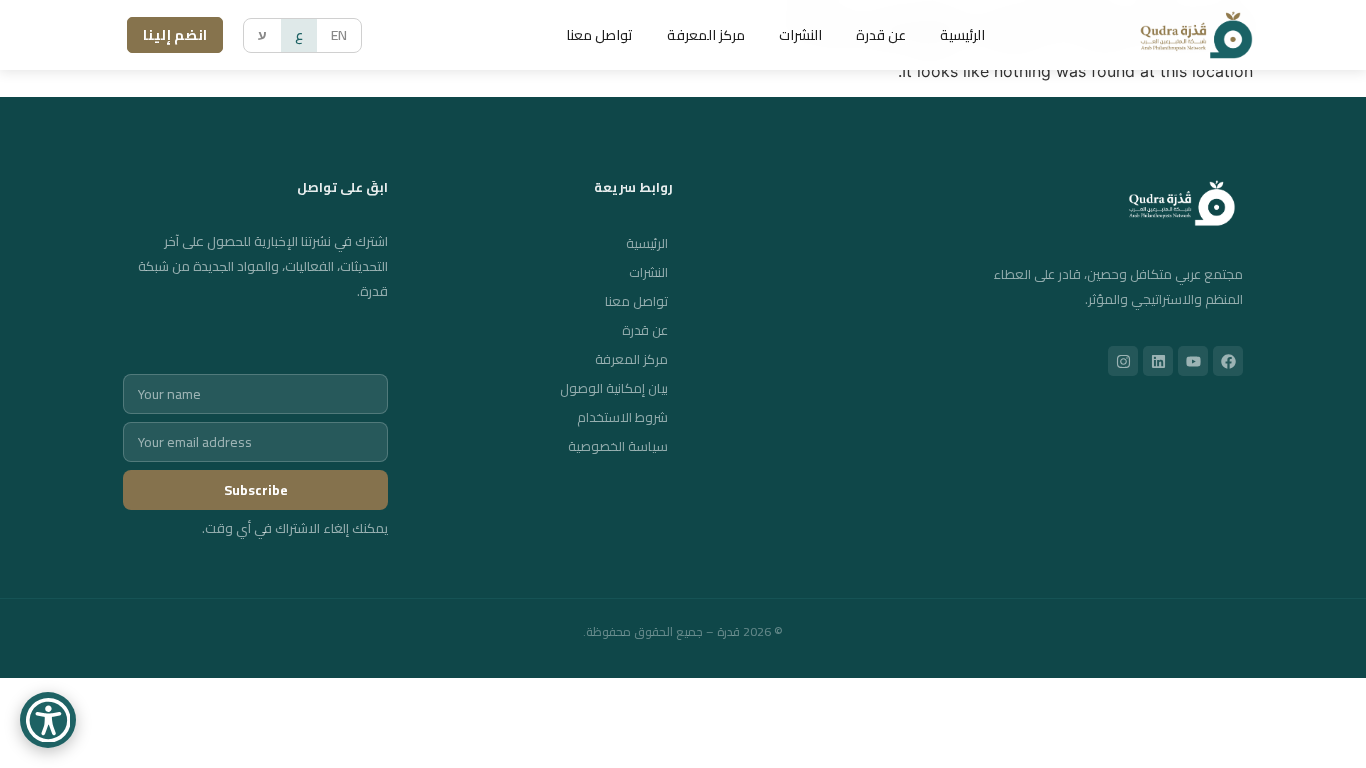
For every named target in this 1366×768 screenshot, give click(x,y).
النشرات (800, 35)
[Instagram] (1123, 361)
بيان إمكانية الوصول (614, 388)
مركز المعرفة (706, 35)
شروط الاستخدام (622, 417)
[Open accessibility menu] (48, 720)
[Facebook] (1228, 361)
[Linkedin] (1158, 361)
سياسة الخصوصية (618, 446)
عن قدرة (881, 35)
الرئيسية (962, 35)
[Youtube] (1193, 361)
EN (339, 35)
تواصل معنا (599, 35)
